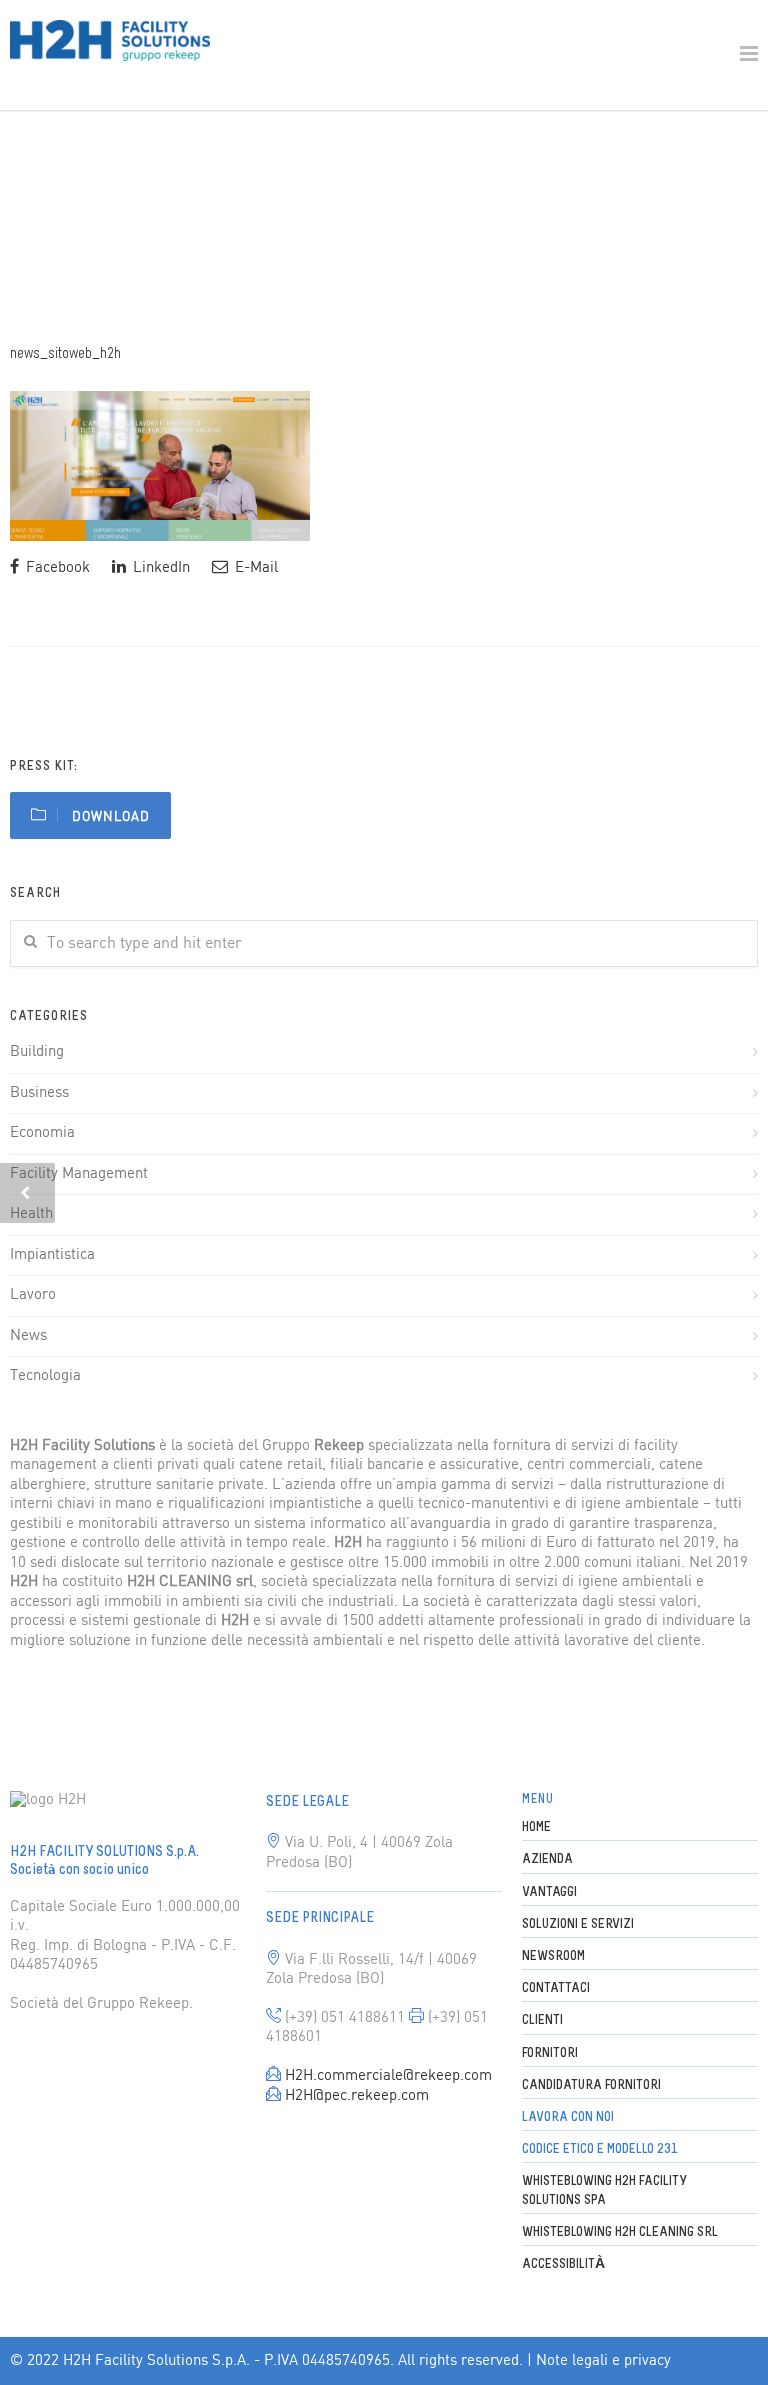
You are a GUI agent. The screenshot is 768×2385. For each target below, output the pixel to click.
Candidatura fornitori (591, 2085)
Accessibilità (563, 2264)
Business (39, 1093)
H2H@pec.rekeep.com (357, 2096)
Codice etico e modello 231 (599, 2149)
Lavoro (33, 1295)
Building (37, 1052)
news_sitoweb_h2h (65, 354)
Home (536, 1827)
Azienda (547, 1859)
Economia (42, 1133)
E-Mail (254, 568)
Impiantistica (52, 1255)
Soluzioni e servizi (578, 1924)
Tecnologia (45, 1376)
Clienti (542, 2020)
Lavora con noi (568, 2117)
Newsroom (553, 1956)
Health (31, 1214)
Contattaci (556, 1988)
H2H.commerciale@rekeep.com (388, 2076)
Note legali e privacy (603, 2361)
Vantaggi (549, 1892)
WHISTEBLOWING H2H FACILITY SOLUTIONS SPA (604, 2190)
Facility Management (79, 1174)
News (28, 1336)
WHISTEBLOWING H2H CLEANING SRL (620, 2232)
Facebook (56, 568)
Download (109, 817)
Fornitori (550, 2053)
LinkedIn (159, 568)
